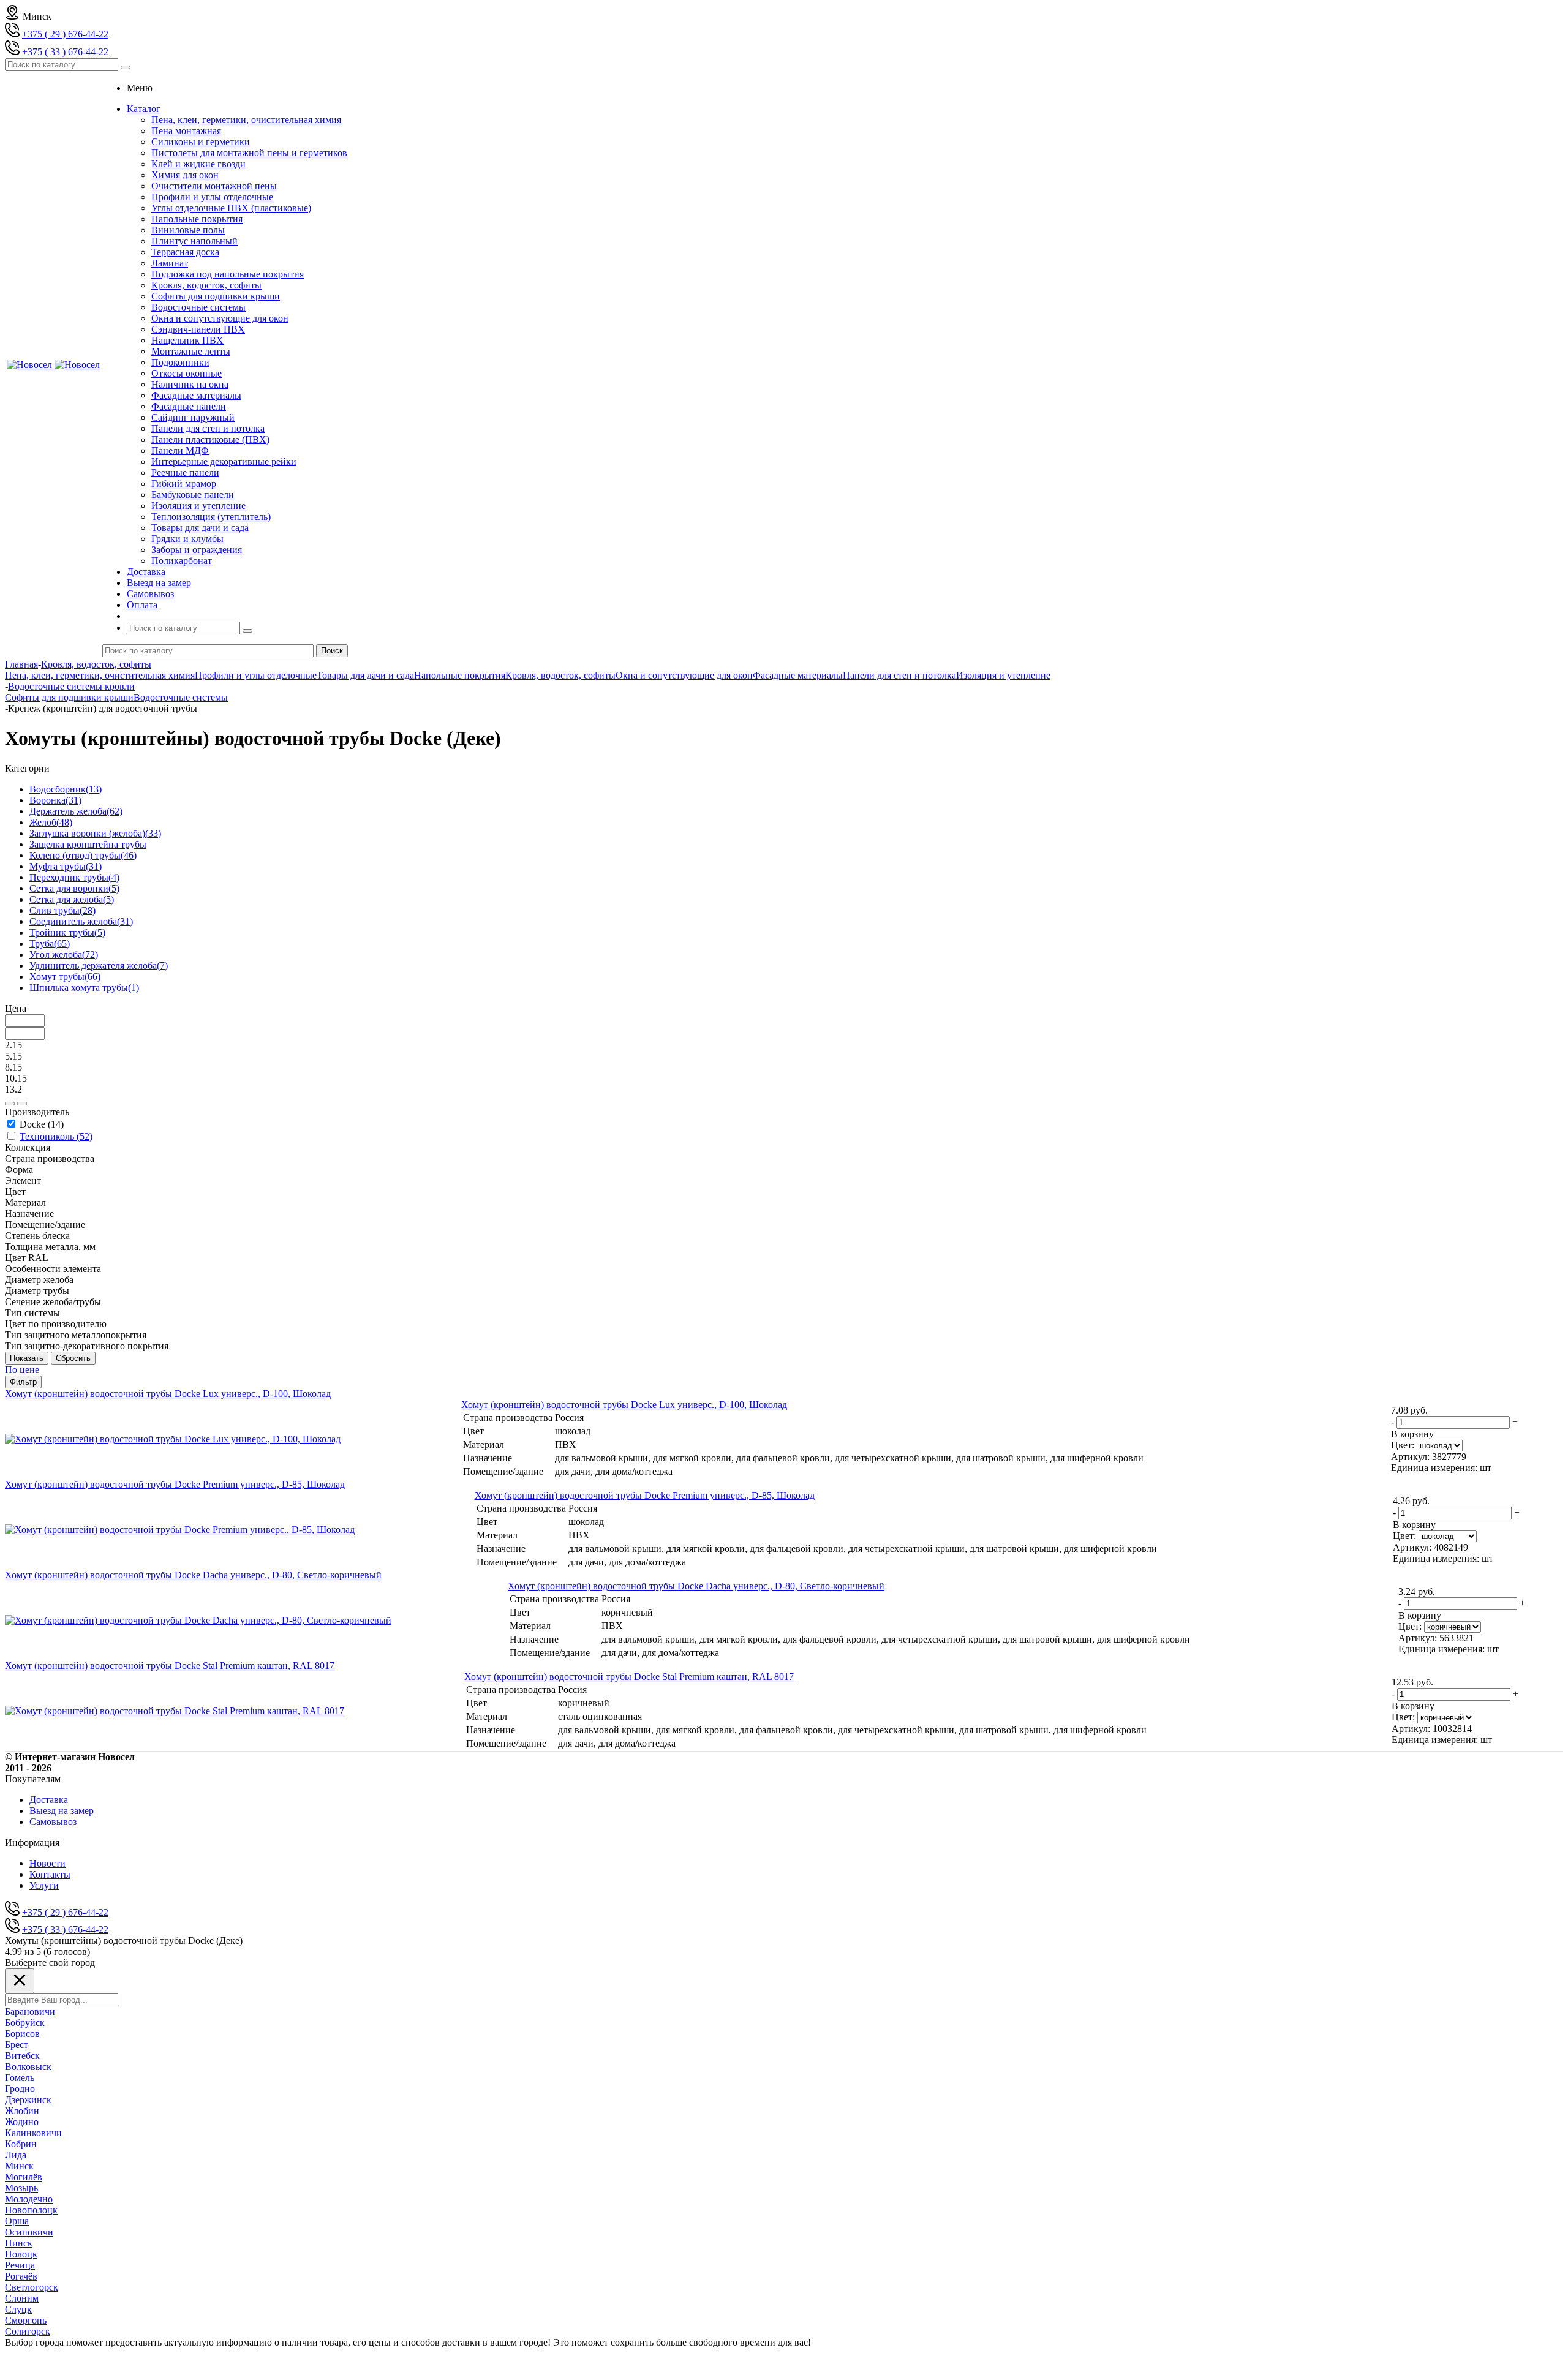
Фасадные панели (189, 406)
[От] (10, 1104)
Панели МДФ (180, 450)
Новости (47, 1863)
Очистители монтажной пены (214, 186)
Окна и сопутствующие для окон (220, 318)
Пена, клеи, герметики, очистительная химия (246, 120)
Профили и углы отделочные (212, 197)
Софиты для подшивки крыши (216, 296)
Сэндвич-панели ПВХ (198, 329)
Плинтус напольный (194, 241)
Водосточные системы (198, 307)
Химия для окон (185, 175)
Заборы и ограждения (197, 550)
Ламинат (170, 263)
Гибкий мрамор (184, 484)
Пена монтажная (186, 131)
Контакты (50, 1874)
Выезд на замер (62, 1811)
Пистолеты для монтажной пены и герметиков (249, 153)
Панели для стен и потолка (208, 428)
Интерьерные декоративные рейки (224, 461)
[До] (22, 1104)
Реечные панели (185, 472)
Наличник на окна (190, 384)
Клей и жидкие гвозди (198, 164)
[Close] (20, 1981)
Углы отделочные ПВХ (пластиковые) (231, 208)
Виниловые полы (188, 230)
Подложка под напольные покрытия (228, 274)
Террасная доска (185, 252)
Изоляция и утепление (198, 506)
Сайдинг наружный (193, 417)
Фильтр (23, 1382)
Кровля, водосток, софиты (206, 285)
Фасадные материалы (196, 395)
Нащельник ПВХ (187, 340)
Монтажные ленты (191, 351)
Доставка (49, 1800)
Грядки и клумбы (187, 539)
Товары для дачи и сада (200, 528)
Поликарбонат (182, 561)
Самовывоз (53, 1822)
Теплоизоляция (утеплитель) (211, 517)
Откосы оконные (187, 373)
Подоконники (180, 362)
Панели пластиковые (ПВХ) (210, 439)
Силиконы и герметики (201, 142)
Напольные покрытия (197, 219)
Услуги (44, 1885)
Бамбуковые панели (193, 495)
